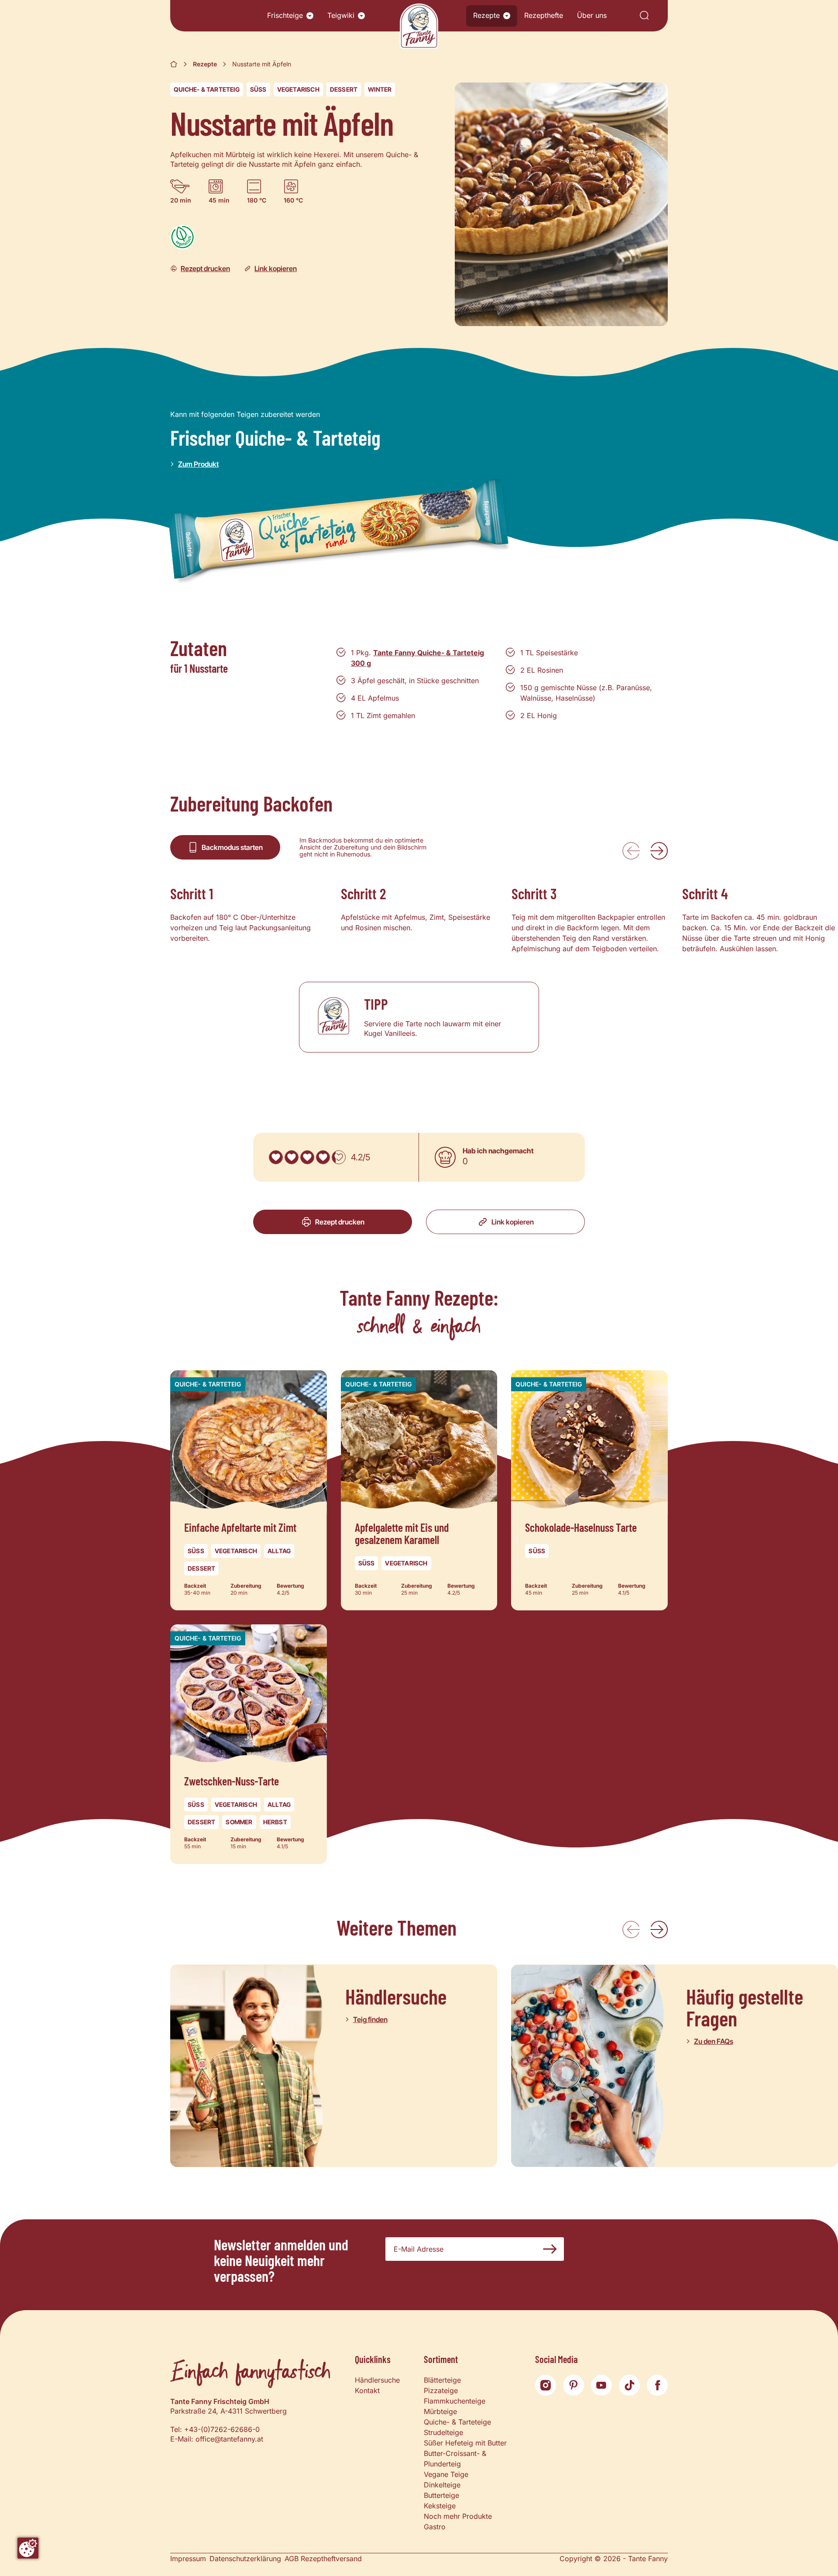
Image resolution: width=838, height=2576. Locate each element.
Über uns (592, 15)
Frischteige (285, 15)
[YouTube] (601, 2385)
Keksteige (440, 2506)
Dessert (344, 89)
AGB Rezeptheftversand (323, 2559)
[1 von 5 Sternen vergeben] (276, 1157)
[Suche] (644, 16)
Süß (258, 89)
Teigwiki (341, 15)
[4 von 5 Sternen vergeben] (323, 1157)
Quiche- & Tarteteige (457, 2422)
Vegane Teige (446, 2474)
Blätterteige (442, 2380)
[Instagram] (546, 2385)
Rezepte (486, 15)
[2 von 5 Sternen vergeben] (292, 1157)
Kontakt (367, 2390)
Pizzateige (441, 2390)
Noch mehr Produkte (458, 2516)
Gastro (435, 2527)
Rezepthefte (544, 15)
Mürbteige (440, 2411)
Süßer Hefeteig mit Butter (465, 2443)
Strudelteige (443, 2432)
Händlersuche (377, 2380)
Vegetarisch (298, 89)
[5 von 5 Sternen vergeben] (339, 1157)
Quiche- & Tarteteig (207, 89)
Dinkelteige (442, 2485)
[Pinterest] (574, 2385)
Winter (380, 89)
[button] (310, 16)
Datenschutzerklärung (245, 2559)
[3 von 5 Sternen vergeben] (307, 1157)
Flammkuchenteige (455, 2401)
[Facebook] (657, 2385)
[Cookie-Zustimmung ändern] (28, 2548)
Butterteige (441, 2495)
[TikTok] (629, 2385)
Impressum (188, 2559)
